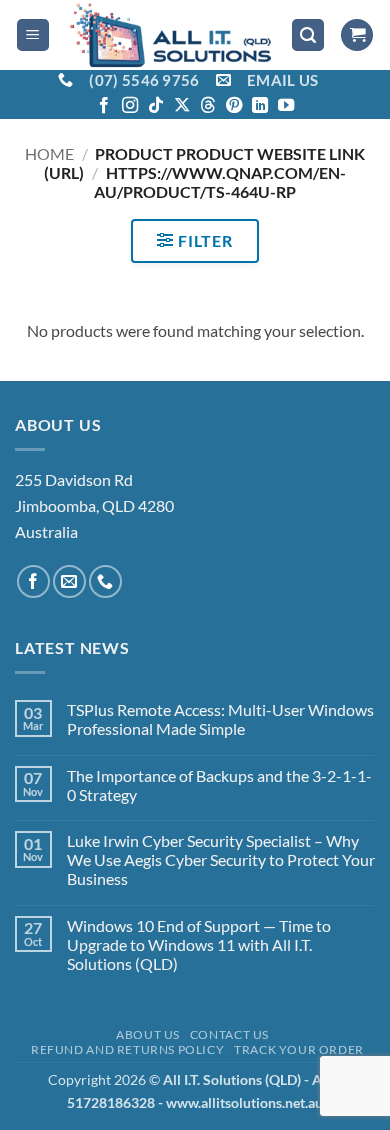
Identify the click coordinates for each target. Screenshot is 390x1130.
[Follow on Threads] (208, 106)
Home (49, 153)
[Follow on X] (182, 106)
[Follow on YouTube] (286, 106)
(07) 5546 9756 (144, 80)
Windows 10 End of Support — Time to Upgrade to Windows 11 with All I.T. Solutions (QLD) (199, 944)
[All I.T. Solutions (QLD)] (171, 35)
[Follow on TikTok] (156, 106)
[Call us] (105, 581)
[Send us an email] (69, 581)
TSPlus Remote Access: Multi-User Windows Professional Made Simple (220, 719)
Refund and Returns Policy (127, 1049)
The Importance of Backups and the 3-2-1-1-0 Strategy (219, 785)
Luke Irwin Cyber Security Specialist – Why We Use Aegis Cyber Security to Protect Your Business (221, 859)
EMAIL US (282, 80)
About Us (148, 1034)
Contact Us (229, 1034)
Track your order (299, 1049)
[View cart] (357, 35)
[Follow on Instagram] (130, 106)
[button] (33, 35)
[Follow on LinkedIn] (260, 106)
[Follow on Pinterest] (234, 106)
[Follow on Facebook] (104, 106)
